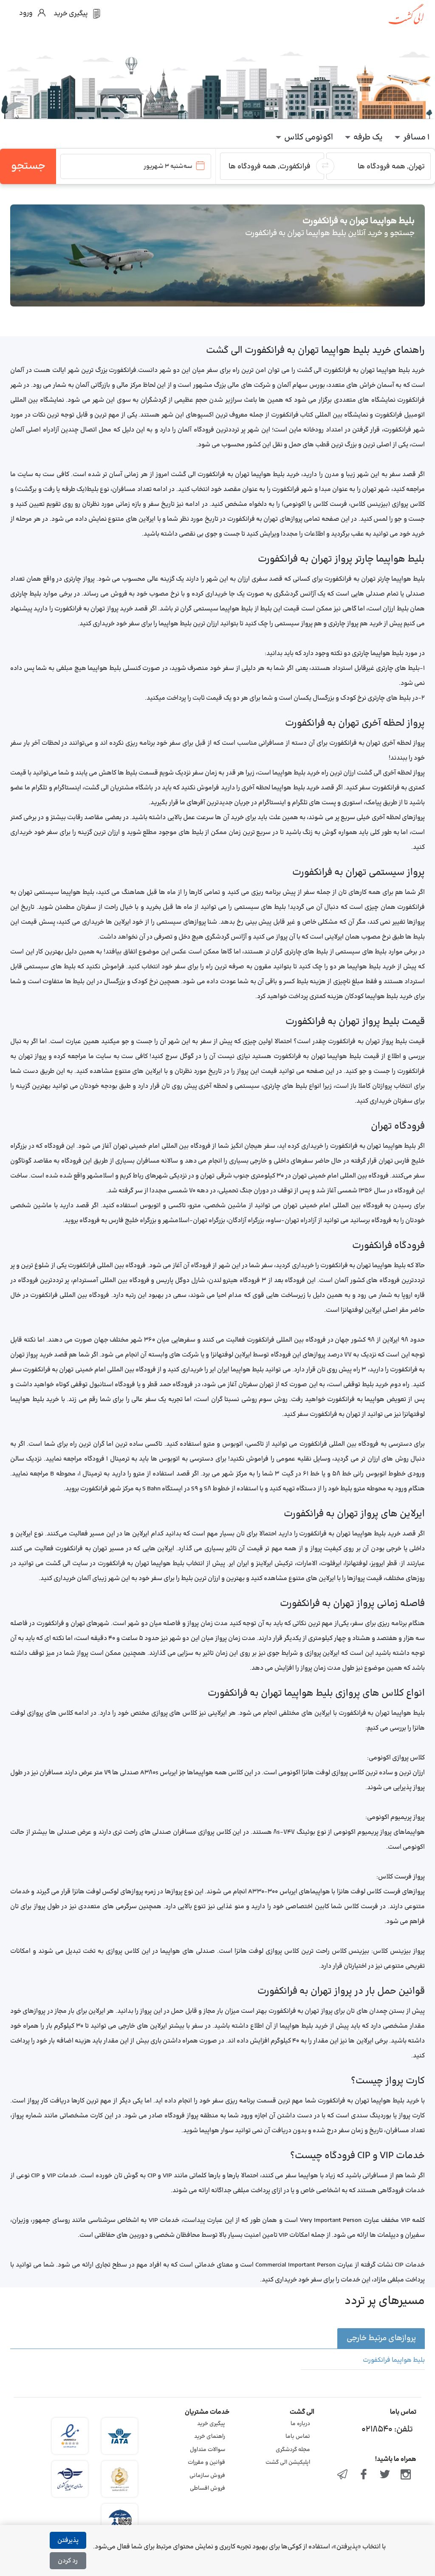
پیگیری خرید (211, 2424)
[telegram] (343, 2475)
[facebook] (364, 2475)
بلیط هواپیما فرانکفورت (394, 2360)
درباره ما (300, 2424)
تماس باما (298, 2437)
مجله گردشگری (293, 2450)
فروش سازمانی (207, 2476)
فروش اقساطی (208, 2488)
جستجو (28, 166)
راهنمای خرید (210, 2437)
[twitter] (385, 2475)
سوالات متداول (208, 2450)
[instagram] (406, 2475)
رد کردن (68, 2561)
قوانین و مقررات (206, 2463)
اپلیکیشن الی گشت (288, 2463)
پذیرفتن (68, 2541)
